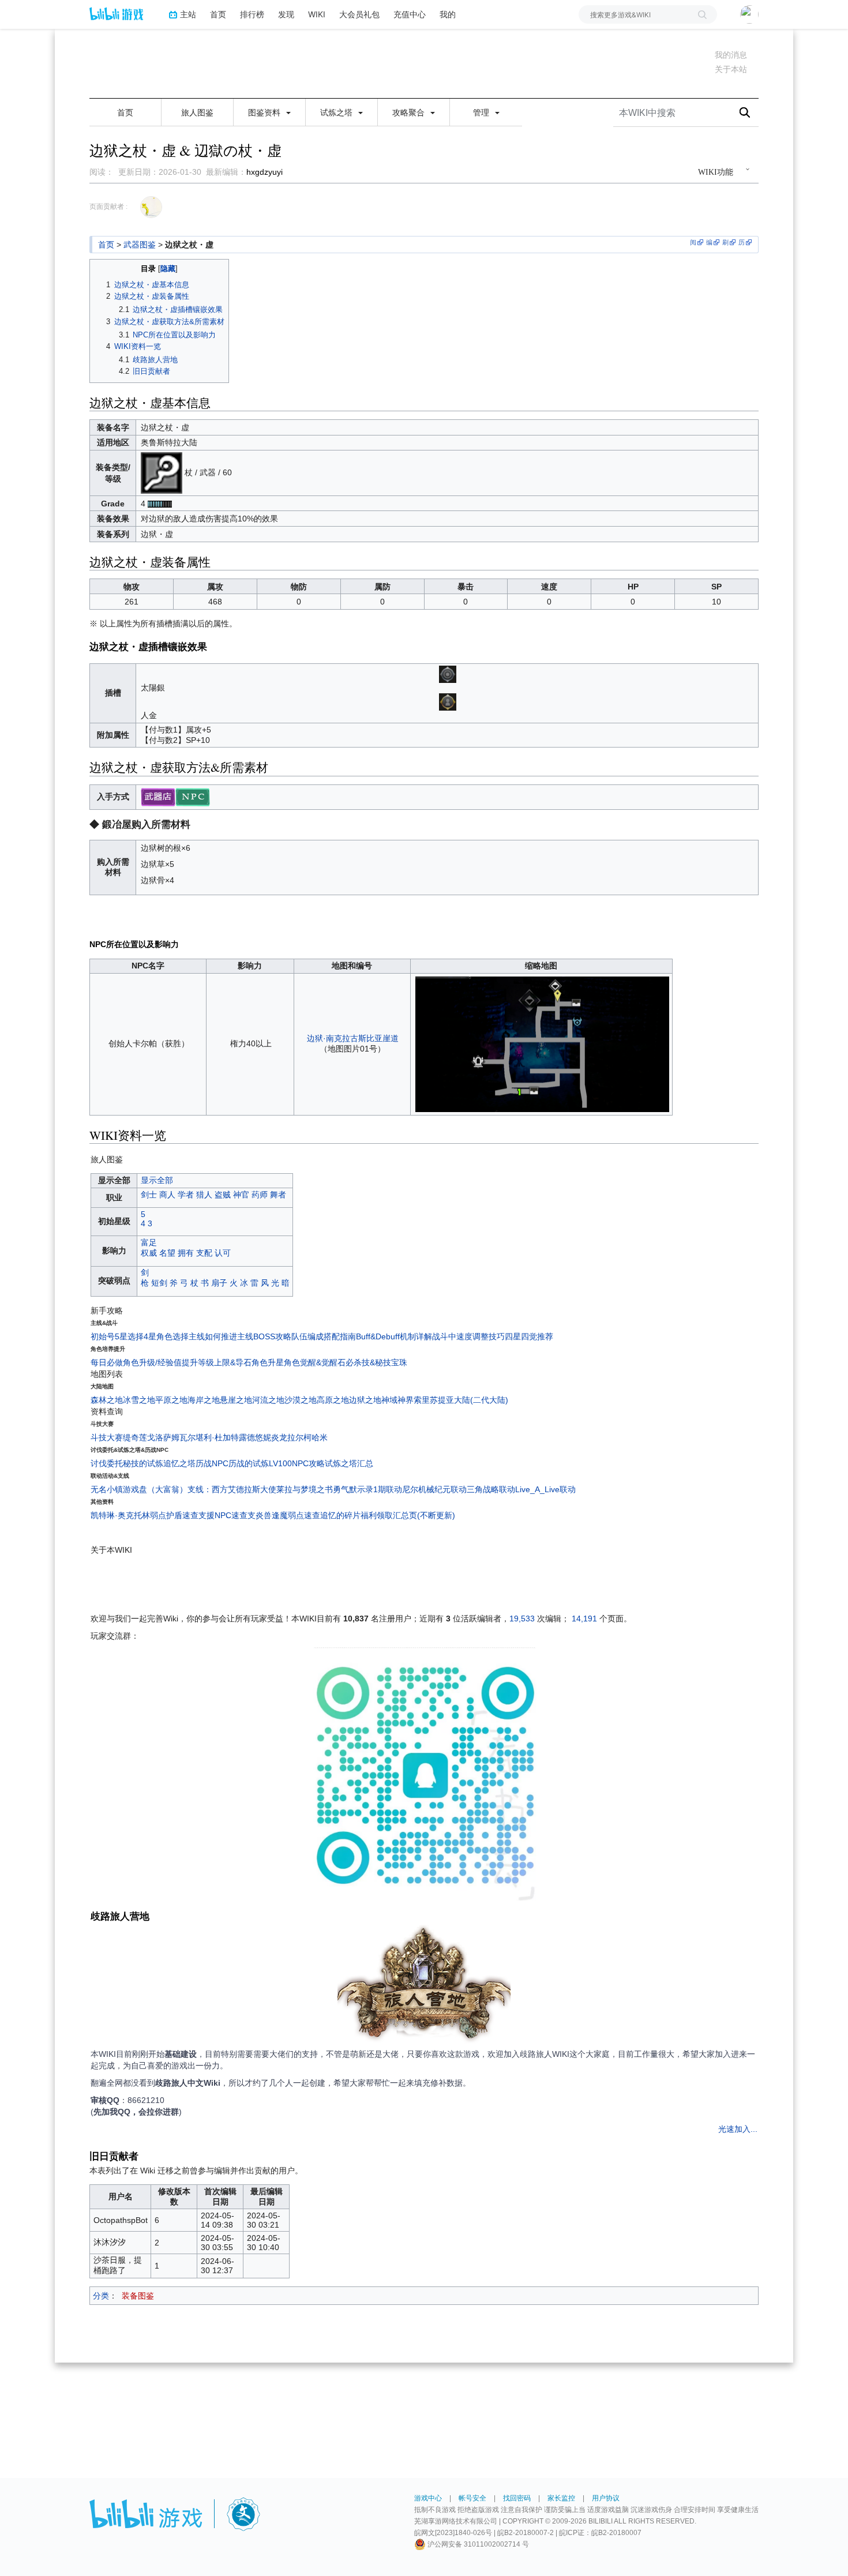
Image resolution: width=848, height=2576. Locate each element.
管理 (482, 112)
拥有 (186, 1253)
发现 (286, 14)
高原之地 (333, 1400)
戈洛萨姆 (163, 1437)
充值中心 (410, 14)
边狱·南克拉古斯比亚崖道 (353, 1038)
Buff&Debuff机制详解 (394, 1336)
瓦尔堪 (192, 1437)
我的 (448, 14)
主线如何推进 (213, 1336)
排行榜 (252, 14)
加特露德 (239, 1437)
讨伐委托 (107, 1463)
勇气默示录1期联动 (367, 1489)
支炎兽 (260, 1515)
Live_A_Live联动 (545, 1489)
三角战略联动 (491, 1489)
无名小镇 (107, 1489)
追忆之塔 (179, 1463)
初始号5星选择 (117, 1336)
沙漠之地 (301, 1400)
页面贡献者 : (108, 206)
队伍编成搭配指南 (324, 1336)
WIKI (317, 14)
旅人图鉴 (197, 112)
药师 (260, 1195)
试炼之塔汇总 (349, 1463)
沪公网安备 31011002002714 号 (477, 2544)
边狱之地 (365, 1400)
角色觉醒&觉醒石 (315, 1362)
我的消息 (731, 55)
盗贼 (223, 1195)
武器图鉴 (140, 245)
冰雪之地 (139, 1400)
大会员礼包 (359, 14)
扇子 (219, 1283)
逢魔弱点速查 (296, 1515)
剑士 (149, 1195)
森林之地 (107, 1400)
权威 (149, 1253)
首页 (218, 14)
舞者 (278, 1195)
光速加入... (738, 2129)
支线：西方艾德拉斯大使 (232, 1489)
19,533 (522, 1619)
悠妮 (263, 1437)
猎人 (204, 1195)
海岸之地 (204, 1400)
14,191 (584, 1619)
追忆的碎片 (340, 1515)
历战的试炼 (249, 1463)
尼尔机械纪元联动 (434, 1489)
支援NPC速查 (223, 1515)
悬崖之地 (236, 1400)
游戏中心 (428, 2498)
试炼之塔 (337, 112)
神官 (241, 1195)
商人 (167, 1195)
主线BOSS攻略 (264, 1336)
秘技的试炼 (143, 1463)
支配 (204, 1253)
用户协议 (606, 2498)
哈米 (320, 1437)
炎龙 (279, 1437)
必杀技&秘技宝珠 (376, 1362)
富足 (149, 1242)
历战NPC (212, 1463)
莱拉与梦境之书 (305, 1489)
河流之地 (268, 1400)
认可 (223, 1253)
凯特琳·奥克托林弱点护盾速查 (145, 1515)
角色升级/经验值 (152, 1362)
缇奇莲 (135, 1437)
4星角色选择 (166, 1336)
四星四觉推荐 (529, 1336)
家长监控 (561, 2498)
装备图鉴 (138, 2296)
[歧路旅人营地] (424, 1985)
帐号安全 (472, 2498)
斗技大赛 (107, 1437)
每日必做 (107, 1362)
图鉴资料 (265, 112)
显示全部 (157, 1180)
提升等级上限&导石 (217, 1362)
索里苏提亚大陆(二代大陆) (461, 1400)
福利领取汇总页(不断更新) (408, 1515)
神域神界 (397, 1400)
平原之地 (171, 1400)
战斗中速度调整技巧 (468, 1336)
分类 (101, 2296)
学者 (186, 1195)
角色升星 (268, 1362)
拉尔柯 (299, 1437)
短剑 (159, 1283)
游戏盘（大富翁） (155, 1489)
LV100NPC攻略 (297, 1463)
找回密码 (517, 2498)
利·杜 (213, 1437)
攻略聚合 (410, 112)
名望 (167, 1253)
